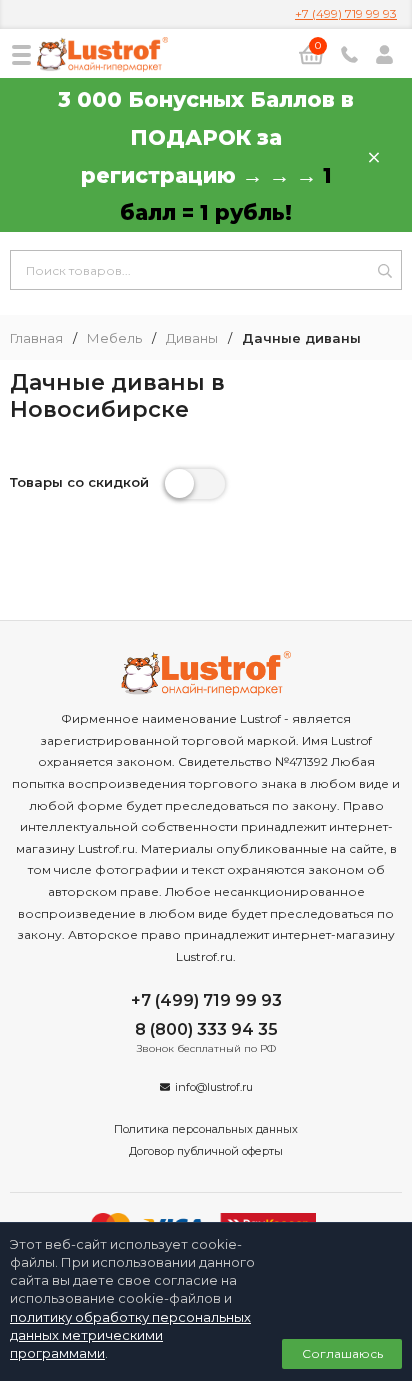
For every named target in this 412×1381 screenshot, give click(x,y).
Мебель (114, 338)
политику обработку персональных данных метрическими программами (130, 1335)
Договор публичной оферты (206, 1151)
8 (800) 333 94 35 (206, 1029)
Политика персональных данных (206, 1129)
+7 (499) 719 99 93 (346, 13)
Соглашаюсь (342, 1353)
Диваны (192, 338)
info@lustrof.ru (214, 1087)
